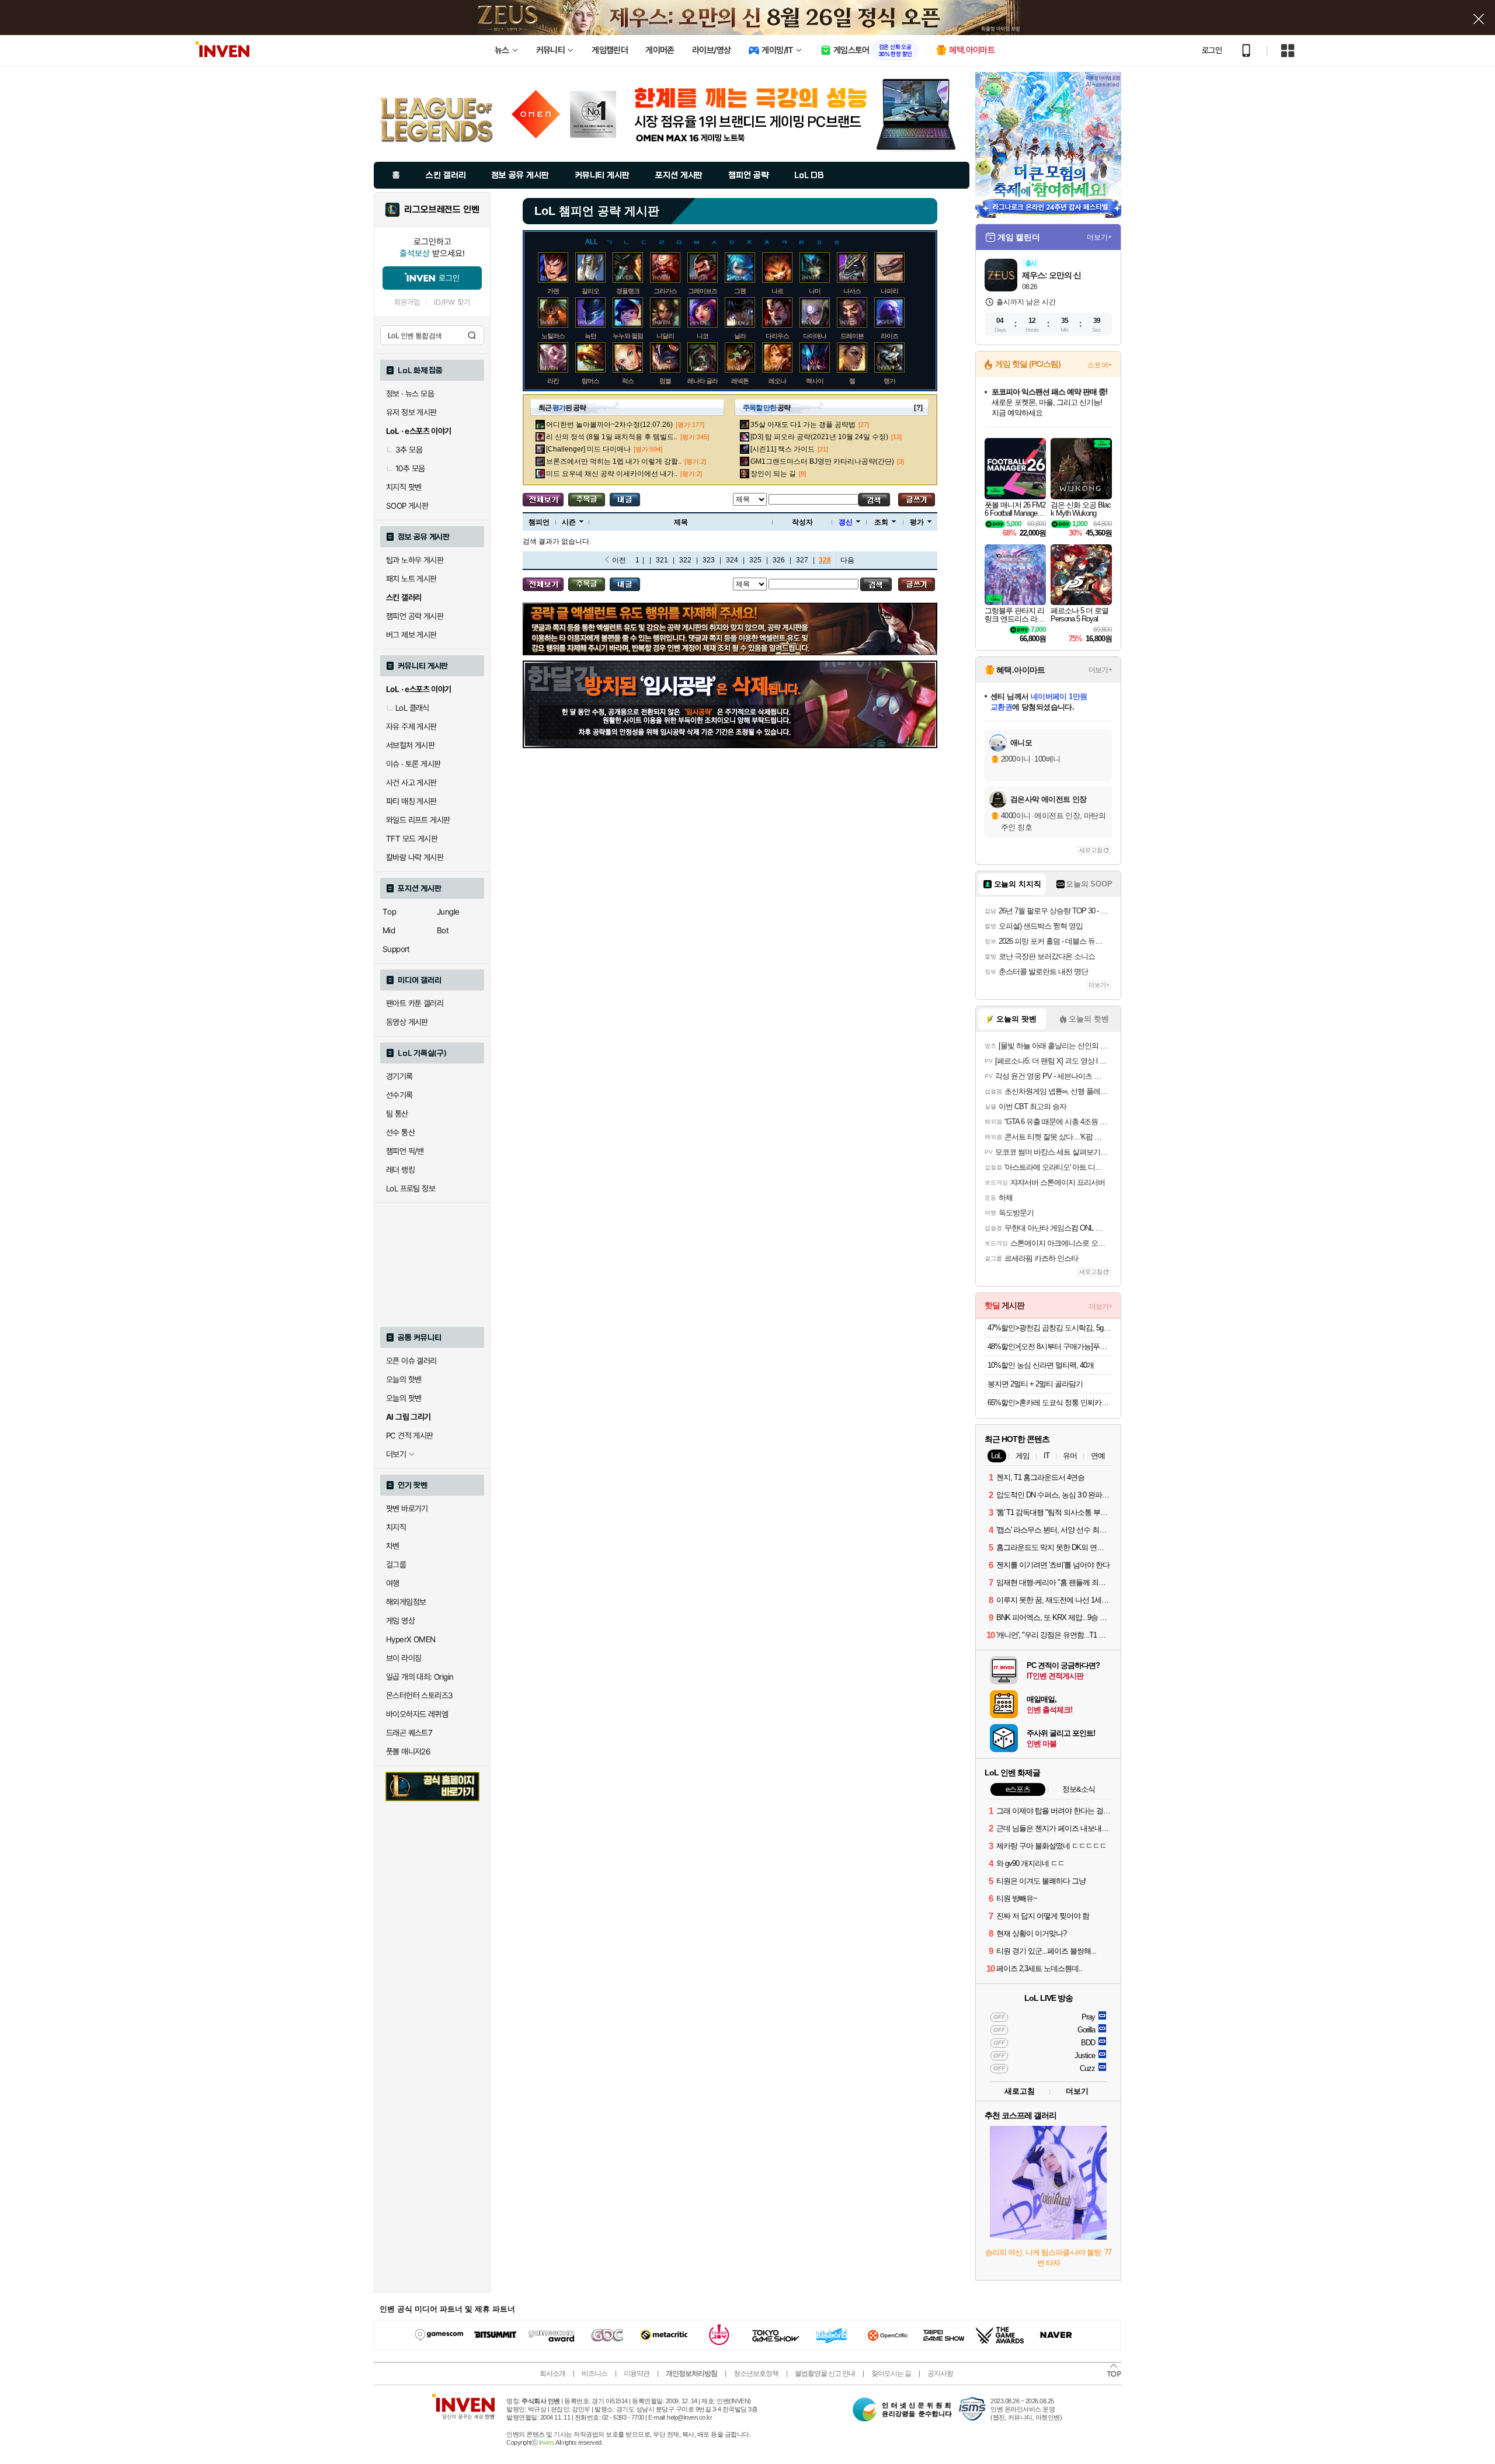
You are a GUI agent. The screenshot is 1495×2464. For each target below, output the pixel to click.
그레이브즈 (703, 291)
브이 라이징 (404, 1658)
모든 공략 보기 (543, 500)
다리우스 (777, 336)
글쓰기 (917, 500)
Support (396, 949)
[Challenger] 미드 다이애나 (588, 449)
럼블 (665, 381)
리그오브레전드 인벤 (442, 210)
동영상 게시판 (407, 1022)
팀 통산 (397, 1114)
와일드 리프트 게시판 (418, 820)
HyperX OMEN (411, 1639)
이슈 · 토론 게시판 (413, 764)
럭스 (628, 381)
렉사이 (815, 381)
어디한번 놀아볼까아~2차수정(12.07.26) (609, 425)
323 (709, 560)
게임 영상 (400, 1621)
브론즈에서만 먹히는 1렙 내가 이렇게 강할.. (614, 461)
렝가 (889, 381)
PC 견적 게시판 (410, 1436)
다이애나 (815, 336)
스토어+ (1100, 365)
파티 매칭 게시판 (411, 801)
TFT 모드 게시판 (412, 839)
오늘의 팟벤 (404, 1398)
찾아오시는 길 (891, 2373)
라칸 (553, 381)
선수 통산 (400, 1132)
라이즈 (889, 336)
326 (779, 560)
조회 (881, 522)
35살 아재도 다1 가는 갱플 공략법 (803, 425)
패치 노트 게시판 (411, 579)
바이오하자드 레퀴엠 (417, 1714)
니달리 (665, 336)
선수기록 (399, 1095)
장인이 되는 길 (773, 474)
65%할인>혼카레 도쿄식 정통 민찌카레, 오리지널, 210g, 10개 (1050, 1403)
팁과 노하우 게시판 (415, 560)
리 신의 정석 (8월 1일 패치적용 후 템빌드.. (612, 437)
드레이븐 (852, 336)
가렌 (553, 291)
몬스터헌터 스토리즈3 (419, 1695)
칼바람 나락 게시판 (415, 857)
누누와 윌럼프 (631, 336)
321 (662, 560)
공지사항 (940, 2373)
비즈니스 (594, 2373)
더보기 (1077, 2091)
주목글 (587, 500)
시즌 (569, 522)
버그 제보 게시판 (411, 635)
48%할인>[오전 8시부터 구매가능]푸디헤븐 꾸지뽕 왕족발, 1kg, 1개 (1050, 1346)
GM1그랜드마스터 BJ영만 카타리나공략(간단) (822, 461)
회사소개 (552, 2373)
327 (802, 560)
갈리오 (590, 291)
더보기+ (1099, 237)
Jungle (448, 912)
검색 (472, 335)
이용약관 (637, 2373)
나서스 (852, 291)
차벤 (393, 1546)
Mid (389, 930)
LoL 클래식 (412, 708)
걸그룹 (396, 1565)
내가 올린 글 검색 (625, 500)
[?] (918, 408)
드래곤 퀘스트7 (409, 1733)
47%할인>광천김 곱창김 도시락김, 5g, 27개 (1050, 1328)
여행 (393, 1583)
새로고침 (1091, 850)
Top (389, 912)
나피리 (889, 291)
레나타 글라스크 (708, 381)
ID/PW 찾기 (452, 302)
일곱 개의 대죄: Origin (420, 1677)
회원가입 (407, 302)
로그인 (1212, 50)
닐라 (740, 336)
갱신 (846, 522)
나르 (777, 291)
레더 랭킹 (400, 1170)
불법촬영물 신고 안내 (825, 2373)
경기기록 (399, 1076)
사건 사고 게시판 (411, 783)
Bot (443, 930)
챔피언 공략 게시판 (415, 616)
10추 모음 (410, 468)
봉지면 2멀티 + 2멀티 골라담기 (1035, 1384)
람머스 (590, 381)
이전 (619, 560)
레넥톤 (740, 381)
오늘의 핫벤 (404, 1379)
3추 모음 (409, 450)
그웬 (740, 291)
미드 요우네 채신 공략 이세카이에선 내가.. (612, 474)
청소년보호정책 (756, 2373)
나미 (815, 291)
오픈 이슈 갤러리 (411, 1361)
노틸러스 (553, 336)
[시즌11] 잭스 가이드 (783, 449)
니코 (703, 336)
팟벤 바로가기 (407, 1509)
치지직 (396, 1527)
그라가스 (665, 291)
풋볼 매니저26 (408, 1751)
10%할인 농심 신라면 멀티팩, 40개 (1041, 1365)
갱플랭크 (628, 291)
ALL (592, 242)
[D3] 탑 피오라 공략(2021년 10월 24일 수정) (819, 437)
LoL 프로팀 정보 (411, 1188)
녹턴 (590, 336)
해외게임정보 (406, 1602)
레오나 (777, 381)
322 (685, 560)
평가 (917, 522)
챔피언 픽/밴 (405, 1151)
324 (732, 560)
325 (755, 560)
